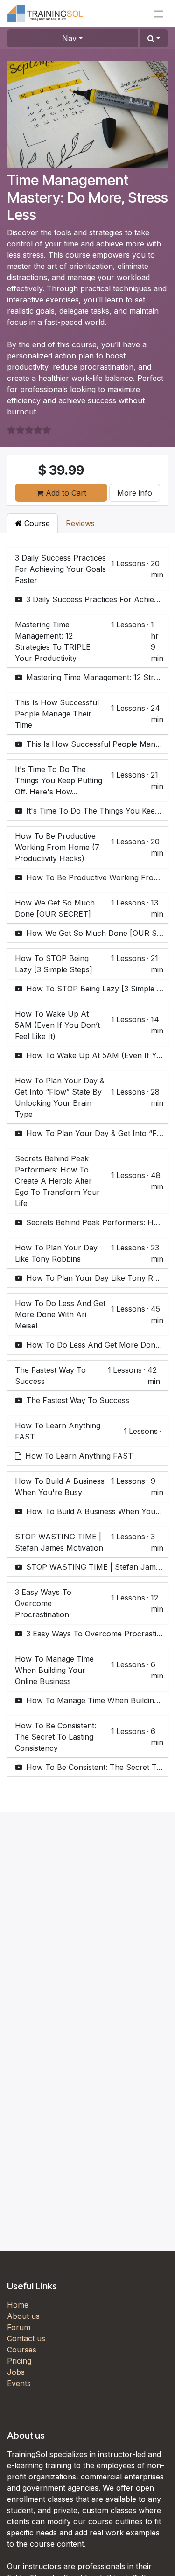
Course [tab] (36, 523)
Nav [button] (69, 38)
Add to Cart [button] (65, 493)
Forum (19, 2327)
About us (23, 2316)
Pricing (19, 2361)
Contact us (26, 2338)
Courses (22, 2350)
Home (18, 2305)
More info (135, 493)
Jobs (16, 2372)
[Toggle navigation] (159, 14)
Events (19, 2383)
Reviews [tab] (80, 523)
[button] (154, 38)
